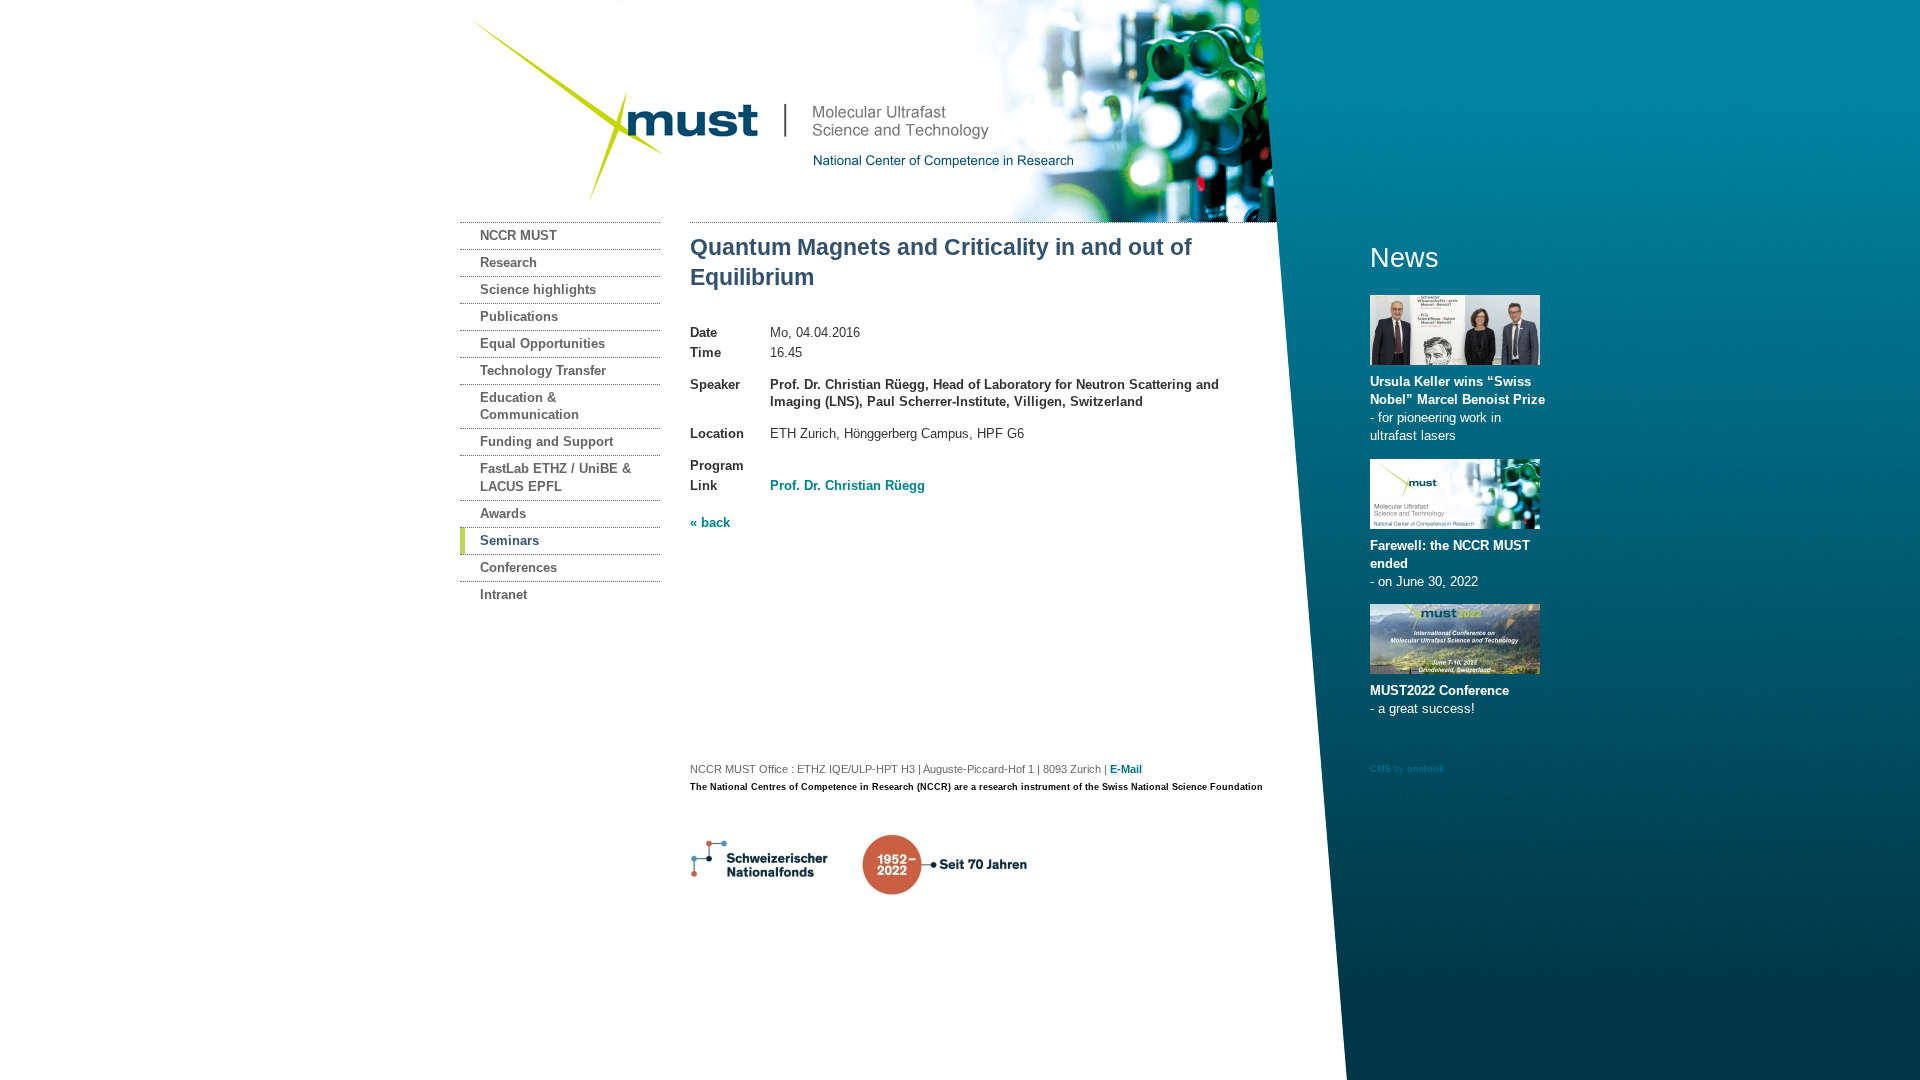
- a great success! (1439, 699)
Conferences (518, 567)
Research (508, 262)
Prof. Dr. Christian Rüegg (847, 485)
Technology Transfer (543, 370)
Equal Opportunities (542, 343)
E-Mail (1126, 769)
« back (710, 522)
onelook (1425, 769)
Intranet (503, 594)
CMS (1380, 769)
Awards (503, 513)
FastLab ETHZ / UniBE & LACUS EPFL (555, 477)
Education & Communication (529, 406)
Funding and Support (546, 441)
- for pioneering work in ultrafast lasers (1457, 408)
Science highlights (538, 289)
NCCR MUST (518, 235)
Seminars (509, 540)
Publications (519, 316)
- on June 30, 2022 (1450, 563)
